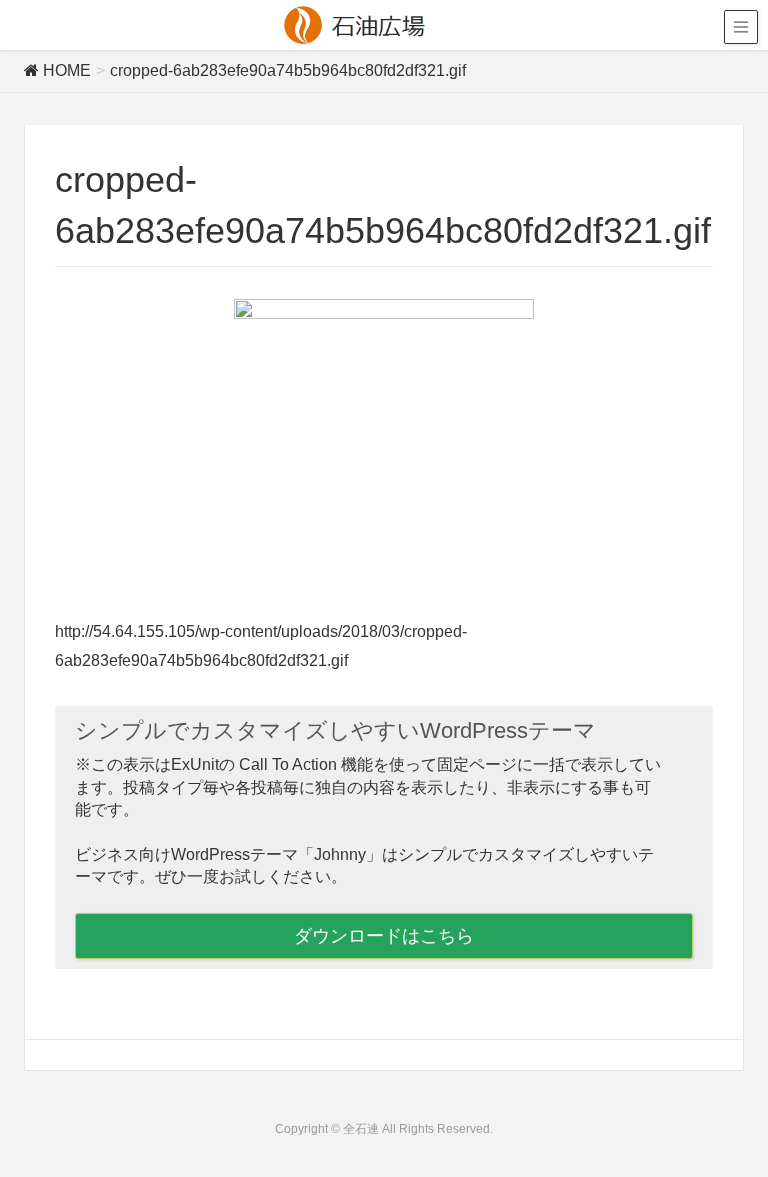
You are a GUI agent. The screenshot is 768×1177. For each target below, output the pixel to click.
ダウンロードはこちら (384, 936)
